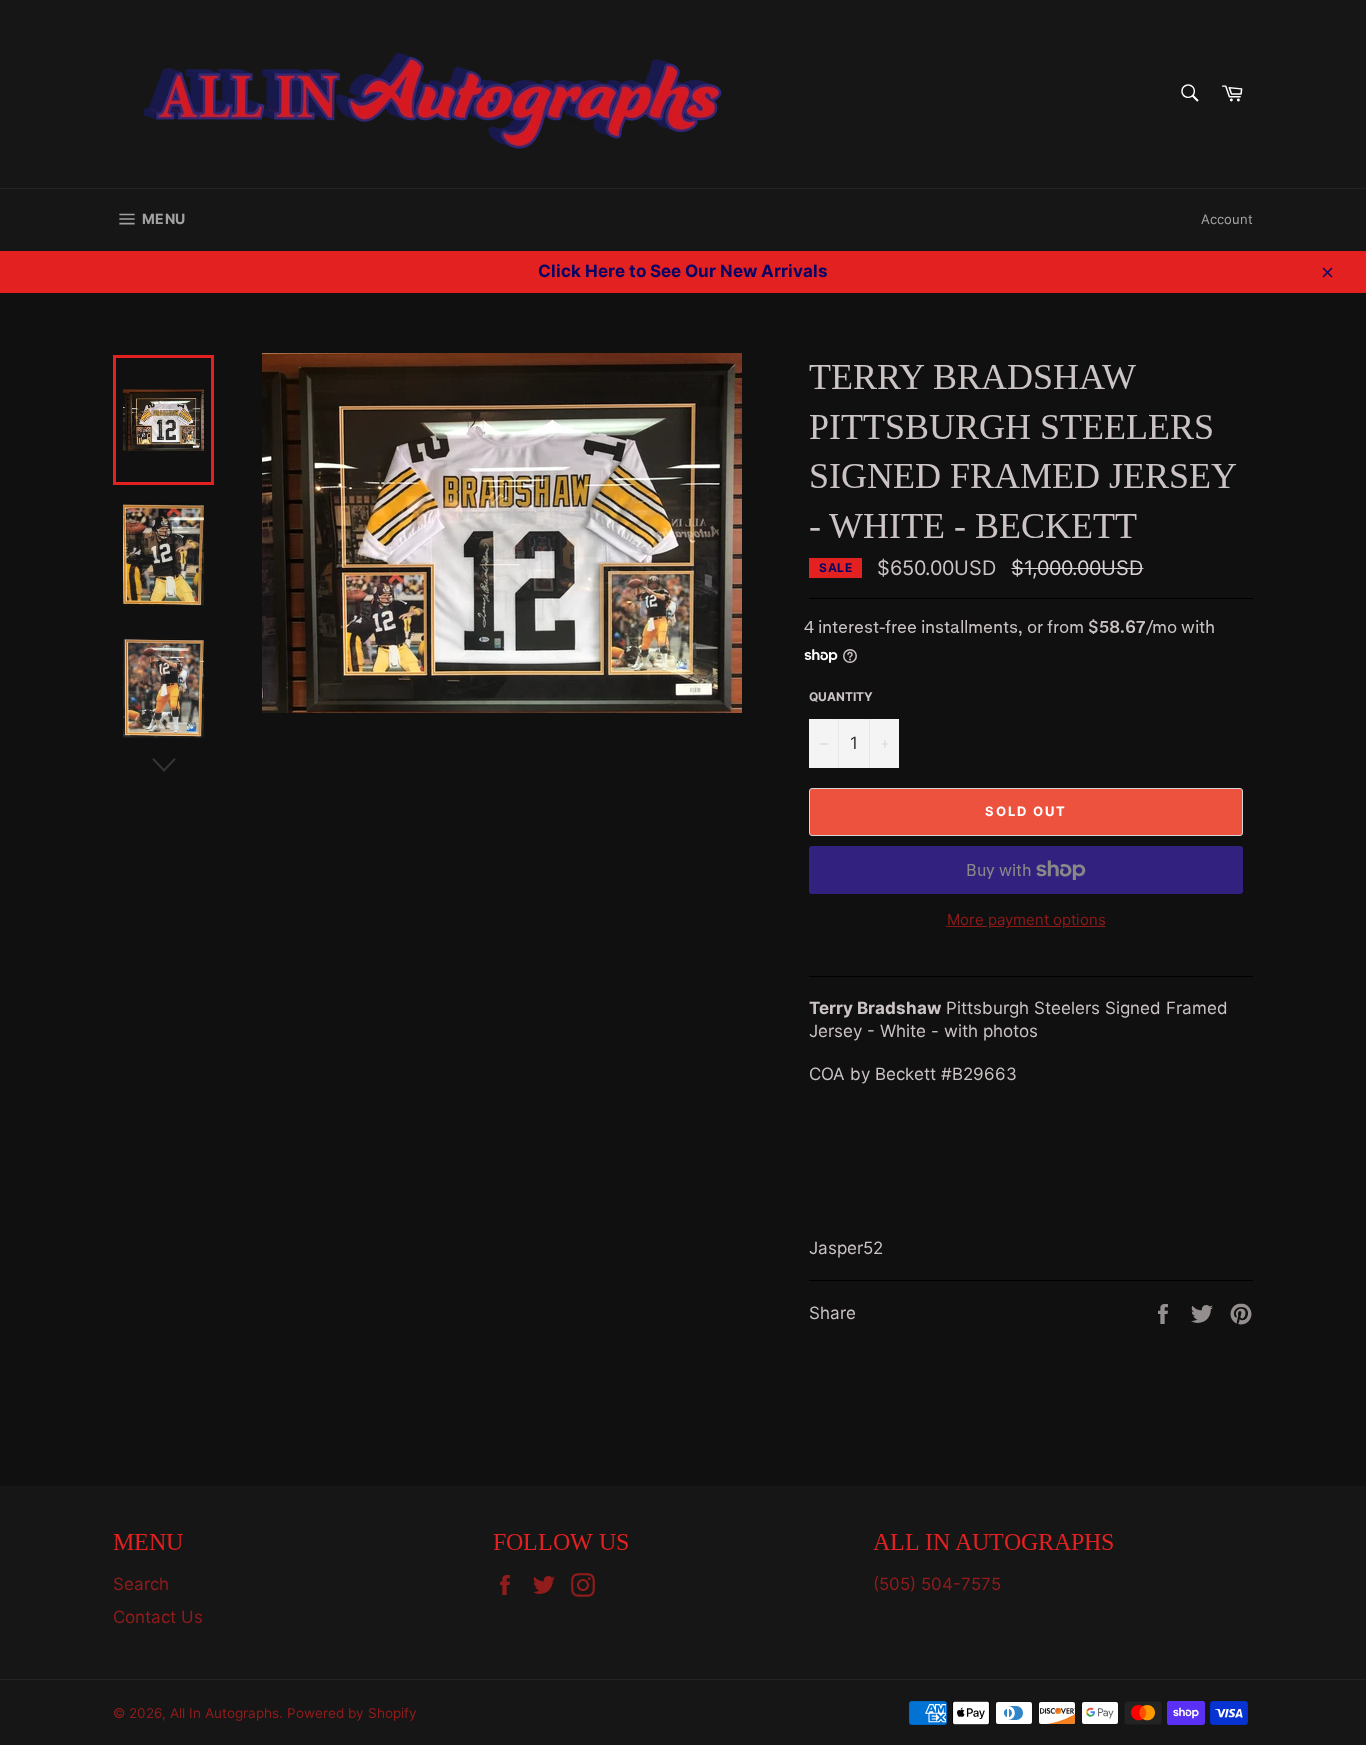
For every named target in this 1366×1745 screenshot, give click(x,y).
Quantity (841, 696)
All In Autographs (224, 1713)
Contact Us (158, 1617)
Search (141, 1584)
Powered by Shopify (352, 1713)
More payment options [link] (1026, 919)
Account (1227, 219)
